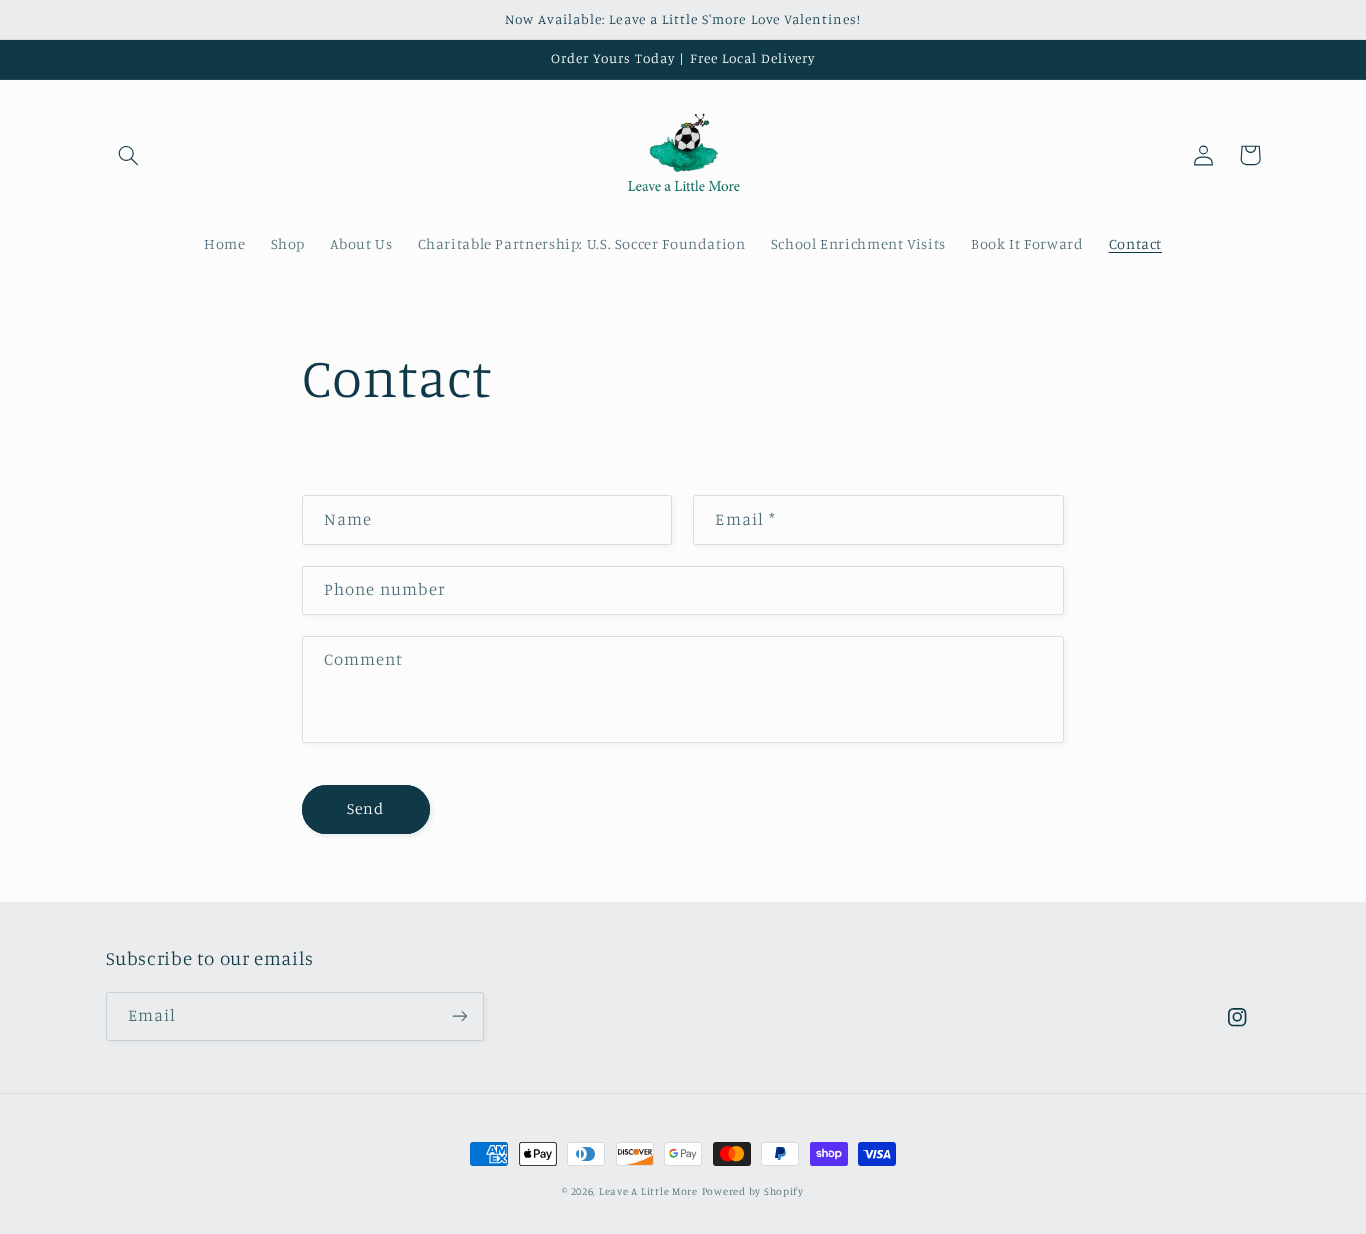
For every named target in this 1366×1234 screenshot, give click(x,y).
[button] (129, 155)
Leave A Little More (648, 1191)
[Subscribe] (459, 1016)
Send (365, 808)
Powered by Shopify (753, 1191)
